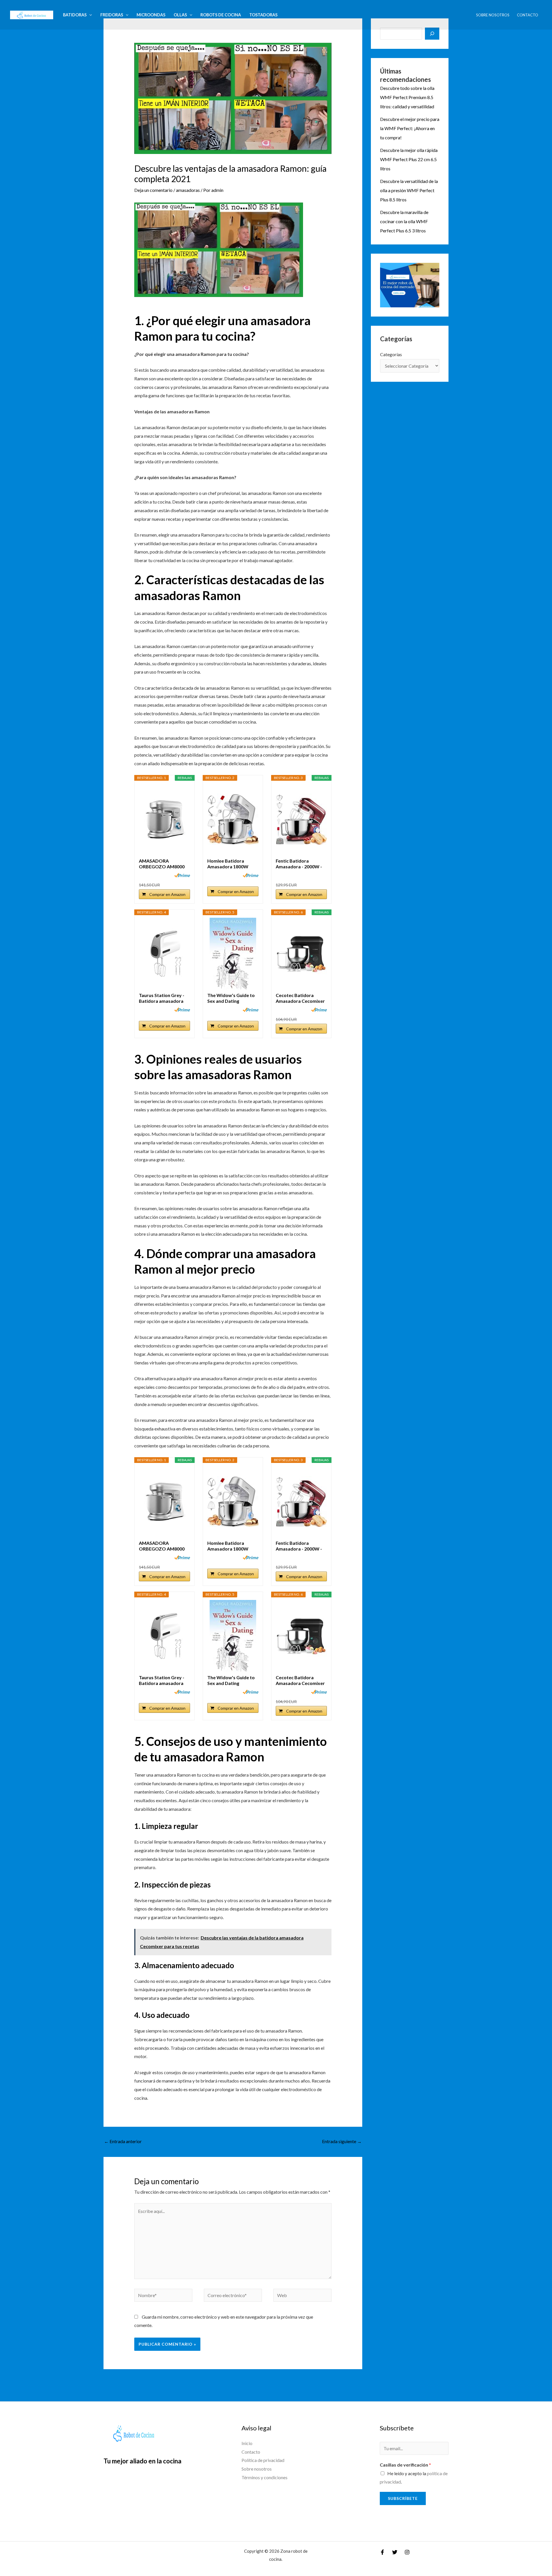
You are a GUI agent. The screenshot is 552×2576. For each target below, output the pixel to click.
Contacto (528, 15)
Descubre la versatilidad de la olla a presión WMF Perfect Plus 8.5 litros (409, 190)
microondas (151, 15)
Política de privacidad (263, 2460)
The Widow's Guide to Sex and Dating (231, 998)
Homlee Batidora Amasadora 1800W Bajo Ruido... (228, 864)
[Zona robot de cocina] (32, 14)
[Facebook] (382, 2552)
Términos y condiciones (264, 2477)
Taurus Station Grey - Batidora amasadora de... (162, 998)
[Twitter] (395, 2552)
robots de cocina (221, 15)
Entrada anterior (123, 2141)
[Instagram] (407, 2552)
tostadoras (263, 15)
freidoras (112, 15)
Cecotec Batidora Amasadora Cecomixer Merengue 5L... (300, 998)
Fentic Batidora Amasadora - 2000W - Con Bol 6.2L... (299, 864)
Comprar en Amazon (167, 894)
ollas (180, 15)
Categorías (391, 354)
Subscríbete (403, 2498)
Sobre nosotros (493, 15)
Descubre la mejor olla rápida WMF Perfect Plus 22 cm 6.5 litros (409, 159)
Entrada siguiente (342, 2141)
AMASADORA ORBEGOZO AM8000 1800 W (162, 864)
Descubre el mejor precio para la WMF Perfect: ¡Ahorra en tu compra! (410, 128)
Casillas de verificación (405, 2465)
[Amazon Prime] (182, 875)
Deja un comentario (153, 190)
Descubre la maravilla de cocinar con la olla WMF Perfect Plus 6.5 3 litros (404, 221)
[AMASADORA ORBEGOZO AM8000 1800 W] (164, 819)
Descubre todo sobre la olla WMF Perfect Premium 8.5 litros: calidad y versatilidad (407, 97)
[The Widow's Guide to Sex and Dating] (233, 954)
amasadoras (188, 190)
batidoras (75, 15)
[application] (89, 15)
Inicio (247, 2443)
